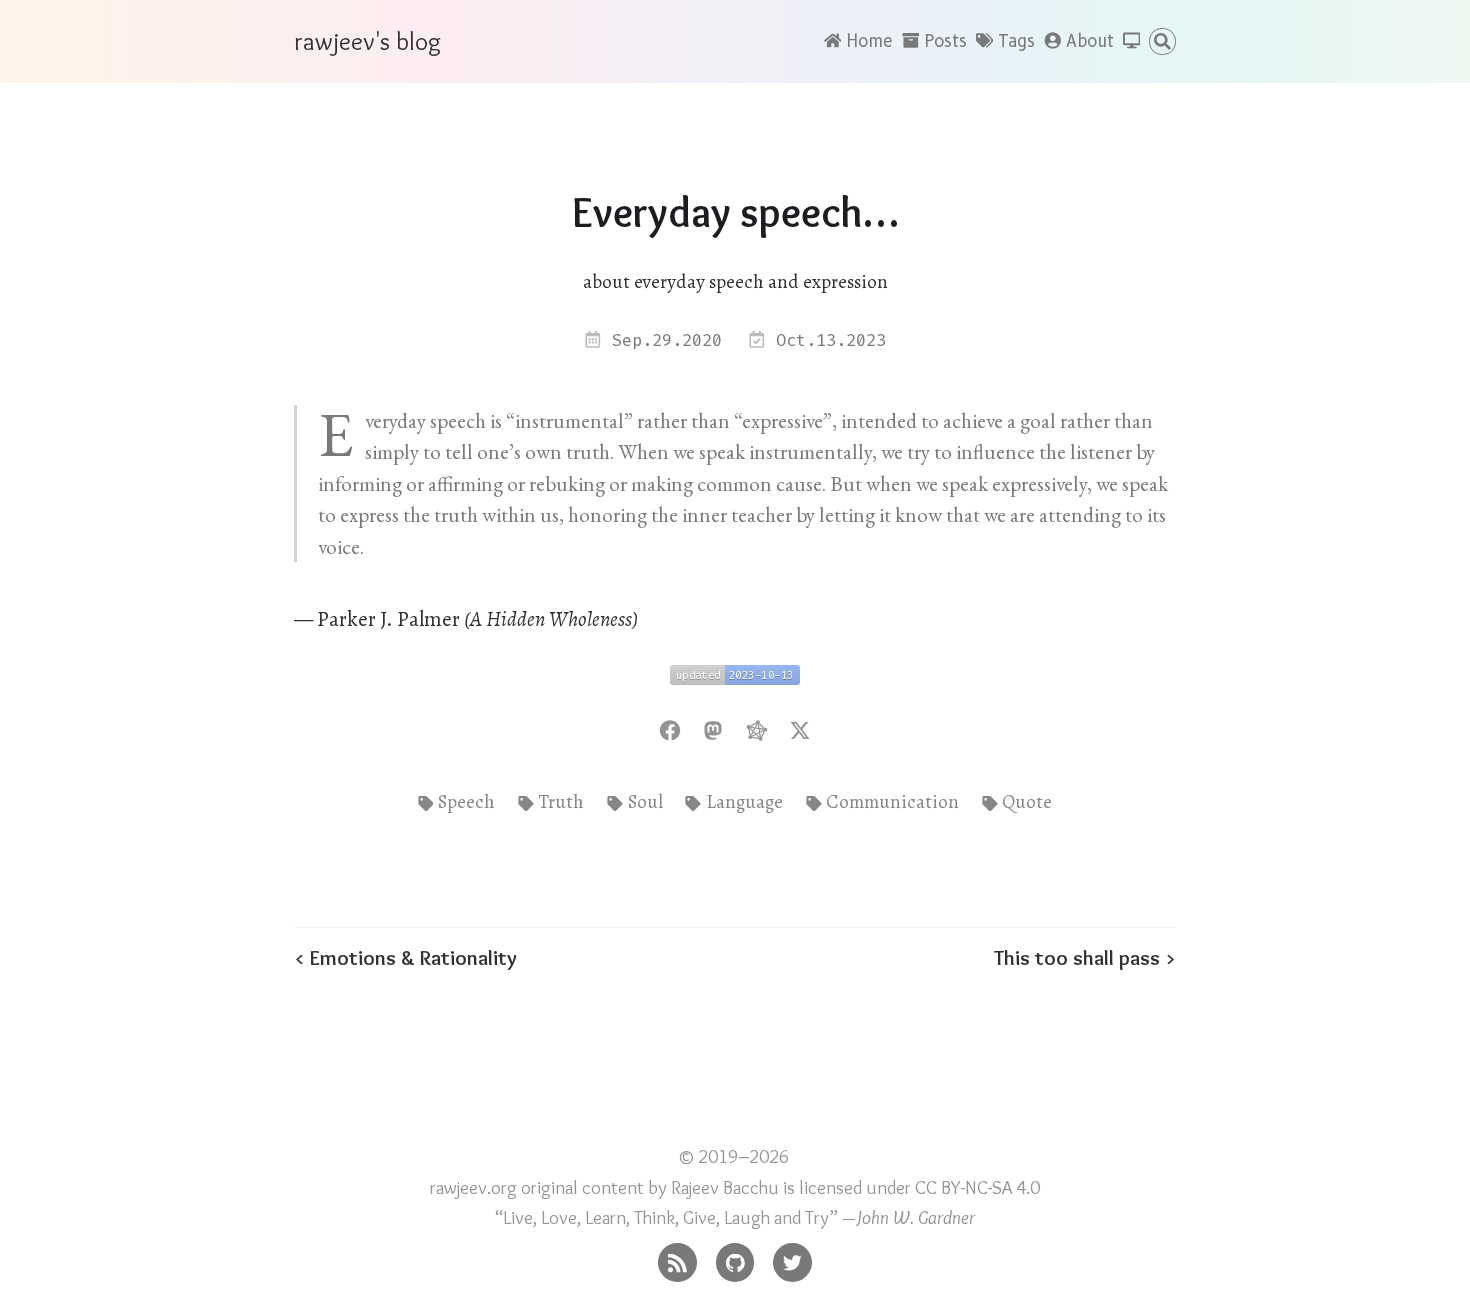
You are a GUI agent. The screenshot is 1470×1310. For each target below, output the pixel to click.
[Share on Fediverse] (757, 728)
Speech (466, 802)
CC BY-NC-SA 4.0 (977, 1187)
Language (744, 802)
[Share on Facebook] (670, 728)
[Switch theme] (1132, 42)
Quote (1027, 802)
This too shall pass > (1085, 957)
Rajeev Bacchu (725, 1187)
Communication (892, 802)
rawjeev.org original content (537, 1187)
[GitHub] (735, 1257)
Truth (561, 802)
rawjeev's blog (367, 41)
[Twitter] (792, 1257)
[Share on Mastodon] (713, 728)
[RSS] (677, 1257)
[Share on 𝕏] (800, 728)
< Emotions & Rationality (405, 957)
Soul (645, 802)
